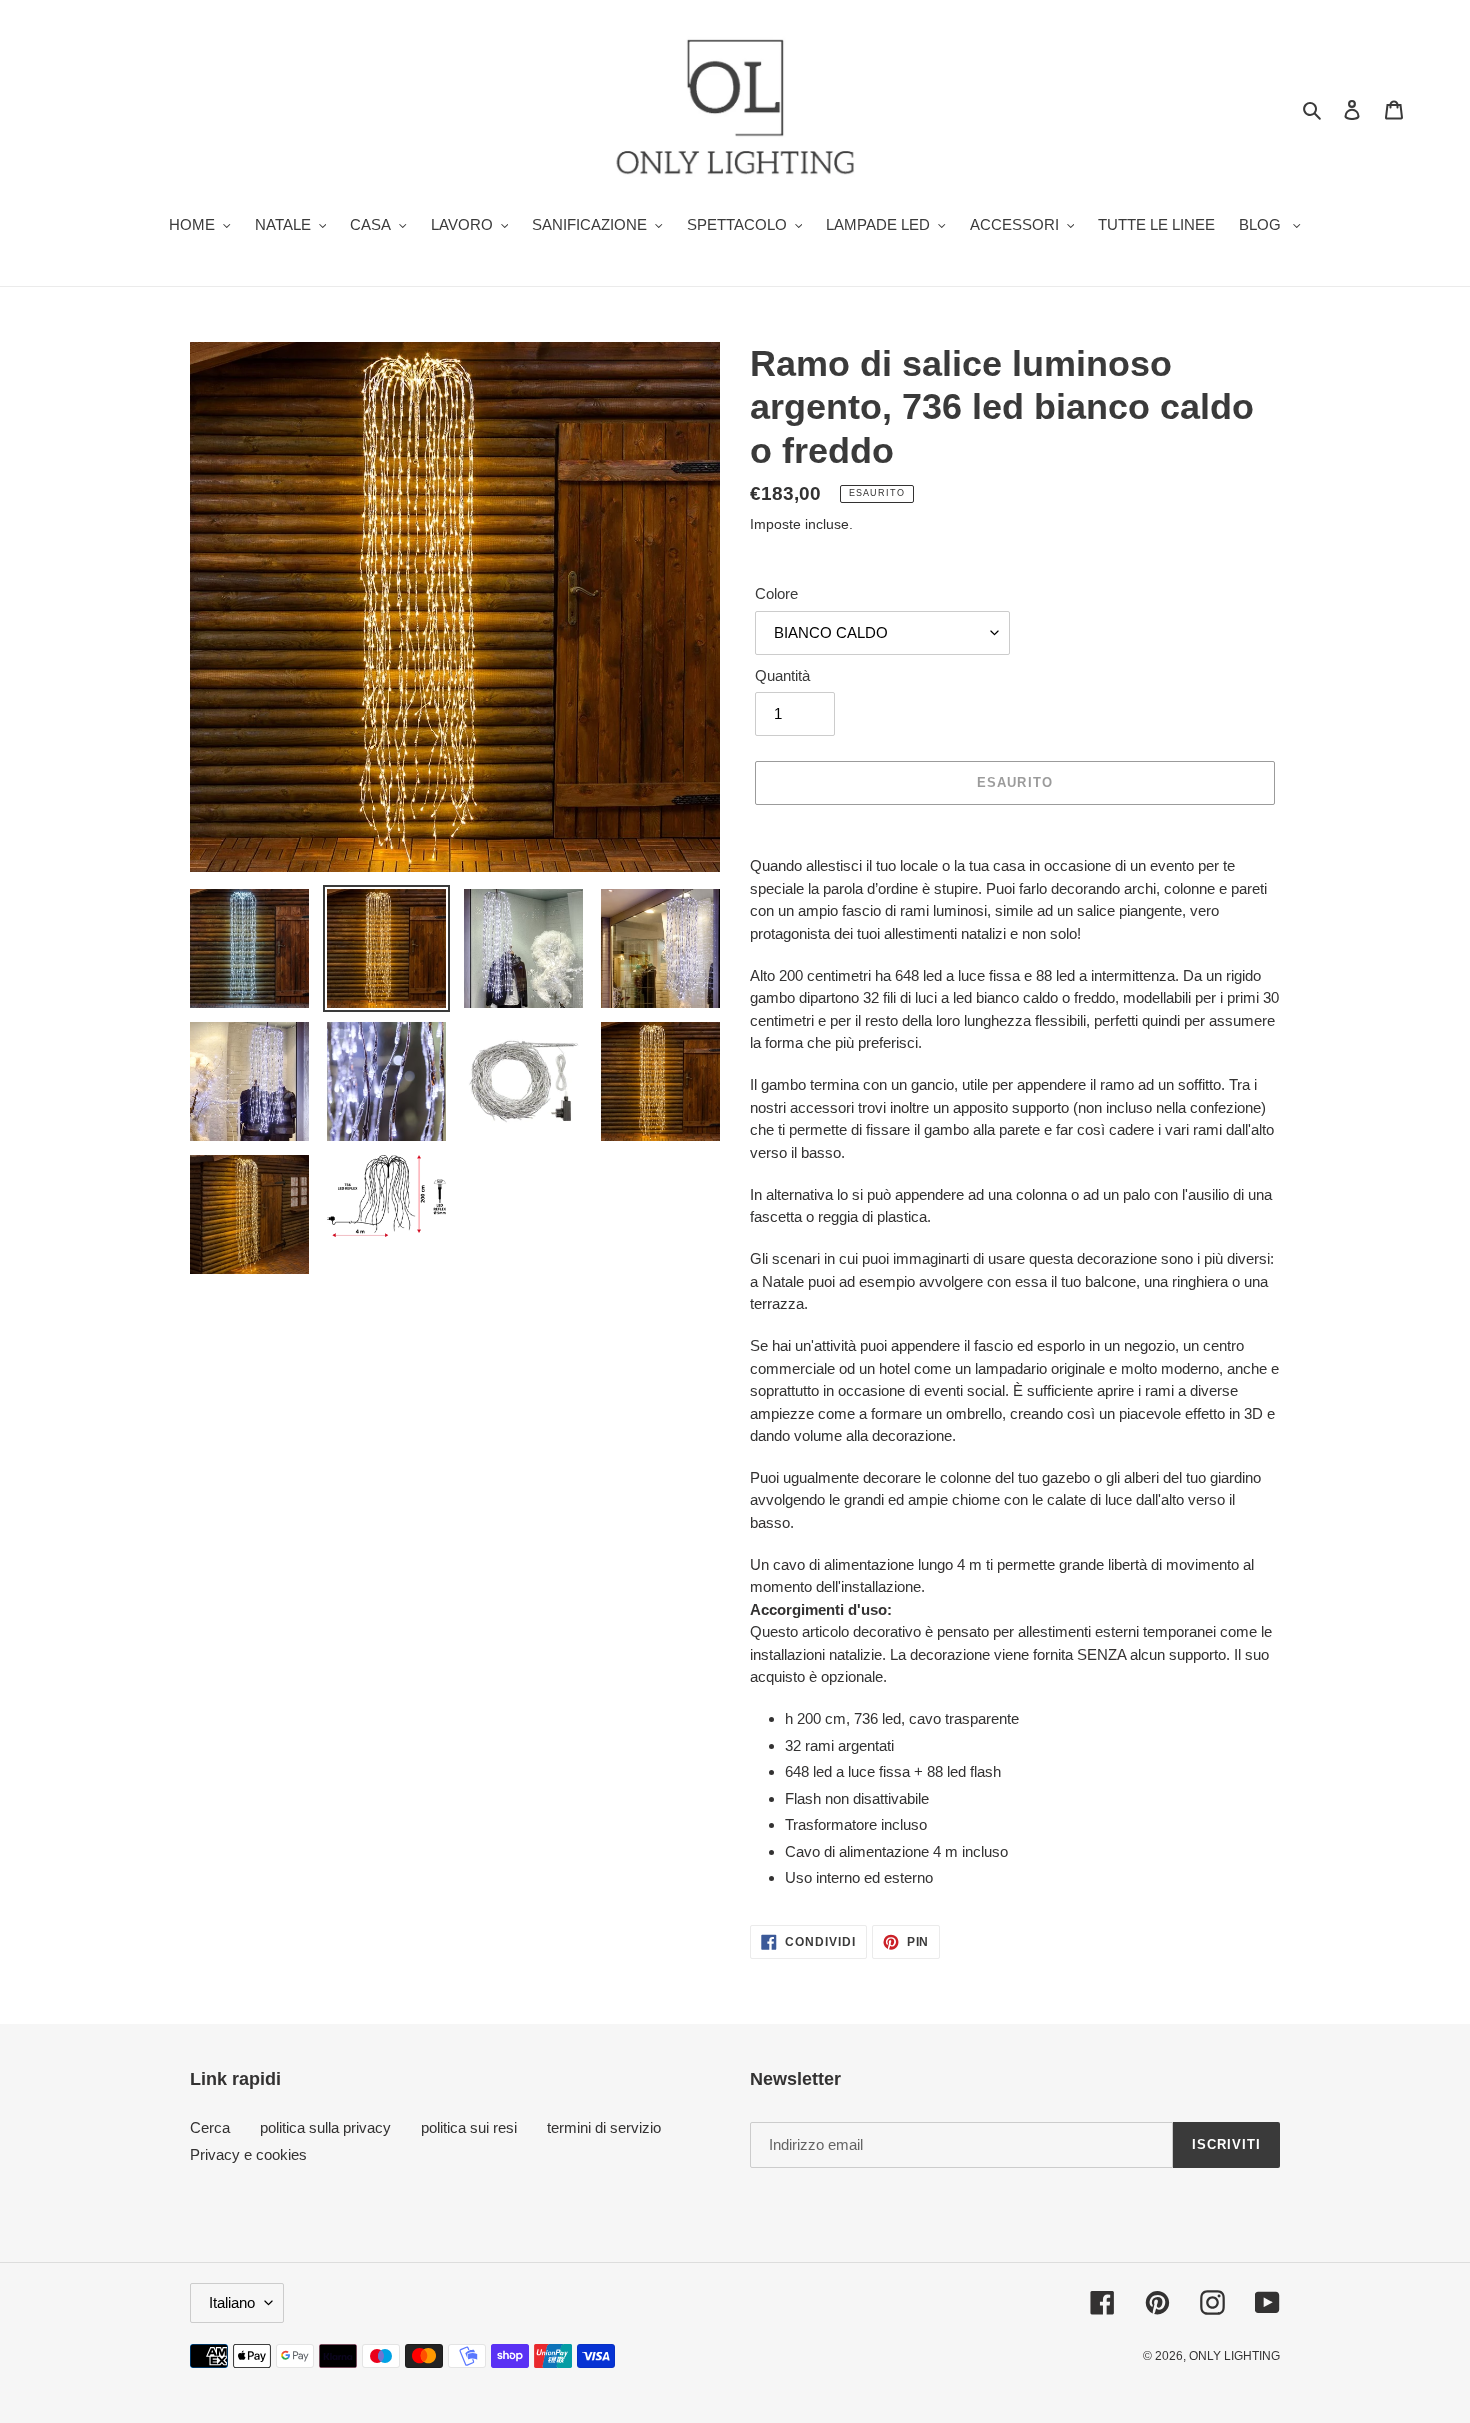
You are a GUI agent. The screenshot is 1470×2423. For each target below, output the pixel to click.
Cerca (210, 2127)
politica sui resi (469, 2127)
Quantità (782, 675)
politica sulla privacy (325, 2127)
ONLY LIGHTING (1234, 2356)
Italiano (232, 2302)
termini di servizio (604, 2127)
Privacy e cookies (248, 2154)
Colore (776, 593)
